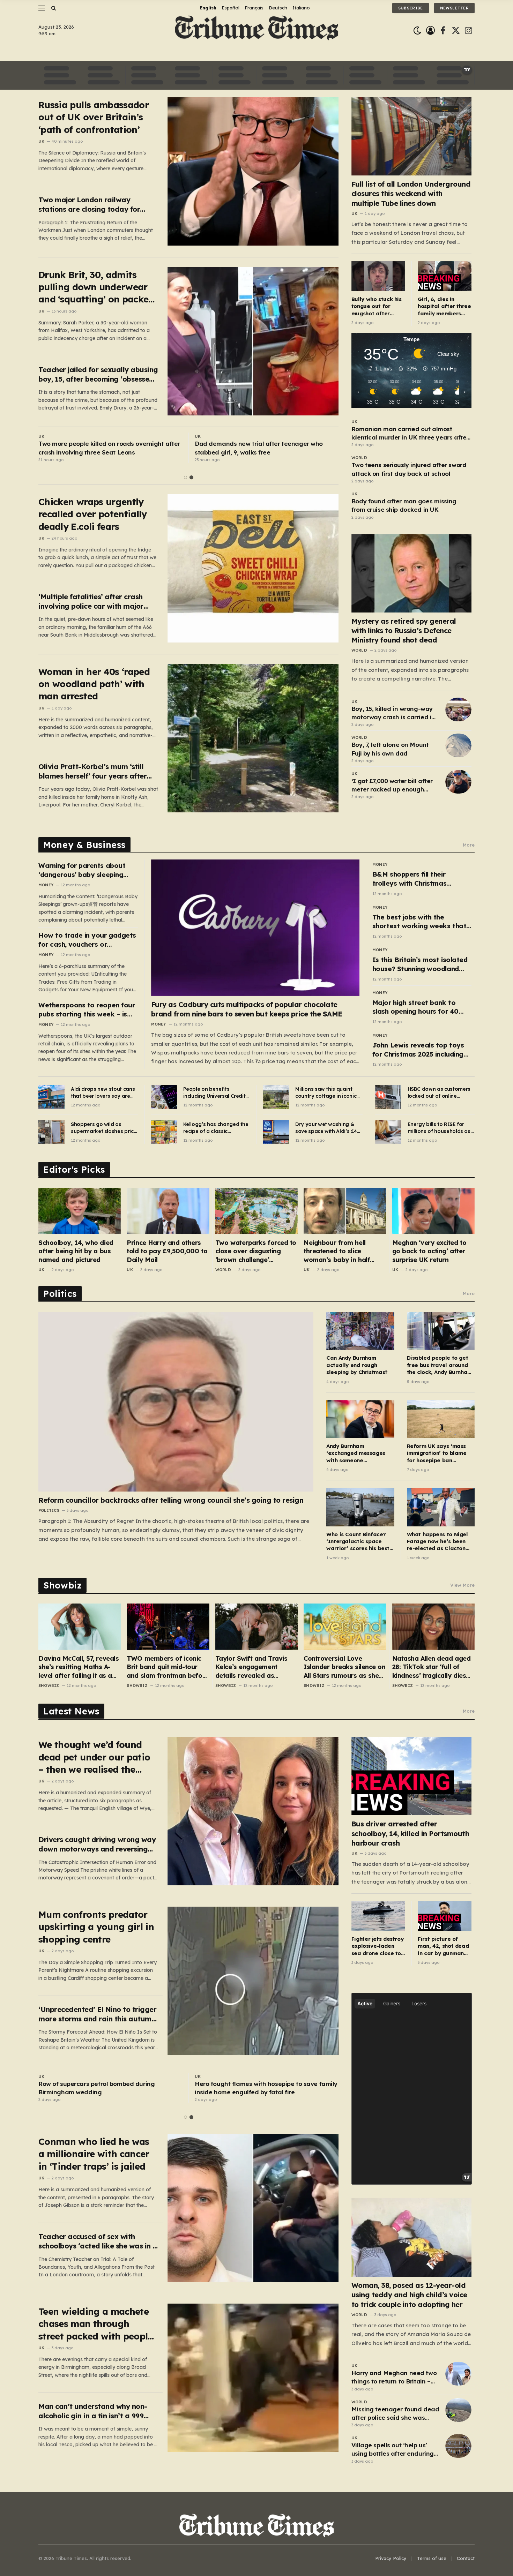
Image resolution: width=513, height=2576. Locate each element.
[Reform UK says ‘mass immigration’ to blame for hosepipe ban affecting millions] (441, 1419)
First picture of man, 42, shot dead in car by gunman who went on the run (443, 1946)
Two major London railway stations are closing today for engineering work (89, 205)
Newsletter (454, 8)
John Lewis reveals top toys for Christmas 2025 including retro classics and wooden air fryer (420, 1050)
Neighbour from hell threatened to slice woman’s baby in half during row (337, 1251)
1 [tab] (185, 477)
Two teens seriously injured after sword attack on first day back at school (409, 469)
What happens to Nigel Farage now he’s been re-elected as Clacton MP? (437, 1542)
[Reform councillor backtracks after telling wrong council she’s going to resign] (176, 1402)
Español (231, 8)
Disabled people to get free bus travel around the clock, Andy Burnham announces (440, 1365)
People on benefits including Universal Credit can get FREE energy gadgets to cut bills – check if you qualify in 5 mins (214, 1093)
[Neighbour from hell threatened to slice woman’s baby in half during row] (345, 1211)
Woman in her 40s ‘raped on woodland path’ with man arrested (94, 684)
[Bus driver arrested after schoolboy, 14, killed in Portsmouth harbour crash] (412, 1776)
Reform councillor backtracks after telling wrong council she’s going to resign (171, 1500)
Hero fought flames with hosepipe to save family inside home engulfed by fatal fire (266, 2088)
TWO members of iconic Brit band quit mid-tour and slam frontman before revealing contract (168, 1667)
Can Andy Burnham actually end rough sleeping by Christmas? (357, 1365)
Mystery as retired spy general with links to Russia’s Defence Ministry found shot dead (404, 630)
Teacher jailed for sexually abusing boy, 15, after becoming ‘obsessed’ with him (98, 374)
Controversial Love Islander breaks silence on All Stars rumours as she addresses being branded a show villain (344, 1667)
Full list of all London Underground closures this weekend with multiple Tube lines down (411, 193)
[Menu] (42, 8)
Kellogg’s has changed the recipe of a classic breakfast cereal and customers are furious (216, 1128)
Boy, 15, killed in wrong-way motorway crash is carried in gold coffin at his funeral (393, 713)
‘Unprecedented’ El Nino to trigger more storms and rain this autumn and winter (97, 2014)
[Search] (53, 8)
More (469, 845)
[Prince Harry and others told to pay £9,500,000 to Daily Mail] (168, 1211)
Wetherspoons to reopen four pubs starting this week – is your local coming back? (87, 1010)
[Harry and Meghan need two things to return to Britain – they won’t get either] (458, 2374)
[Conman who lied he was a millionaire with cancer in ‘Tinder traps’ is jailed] (253, 2208)
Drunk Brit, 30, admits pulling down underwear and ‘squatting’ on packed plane (96, 287)
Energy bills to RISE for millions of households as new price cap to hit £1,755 (440, 1128)
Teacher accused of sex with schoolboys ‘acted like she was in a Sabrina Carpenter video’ (98, 2241)
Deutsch (278, 8)
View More (462, 1585)
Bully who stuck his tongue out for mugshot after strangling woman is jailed (378, 306)
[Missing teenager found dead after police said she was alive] (458, 2410)
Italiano (301, 8)
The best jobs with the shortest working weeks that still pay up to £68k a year (419, 922)
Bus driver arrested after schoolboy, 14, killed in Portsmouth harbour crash (410, 1833)
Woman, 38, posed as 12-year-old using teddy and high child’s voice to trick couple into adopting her (409, 2295)
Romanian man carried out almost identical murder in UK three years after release (410, 434)
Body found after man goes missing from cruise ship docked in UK (404, 505)
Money (46, 885)
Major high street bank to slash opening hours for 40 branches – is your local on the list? (422, 1007)
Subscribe (411, 8)
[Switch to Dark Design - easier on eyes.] (417, 31)
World (359, 458)
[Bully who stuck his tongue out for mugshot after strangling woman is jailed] (378, 276)
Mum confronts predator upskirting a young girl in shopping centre (96, 1927)
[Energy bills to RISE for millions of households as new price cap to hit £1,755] (388, 1132)
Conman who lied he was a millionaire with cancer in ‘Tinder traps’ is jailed (94, 2154)
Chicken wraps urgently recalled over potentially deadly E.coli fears (93, 514)
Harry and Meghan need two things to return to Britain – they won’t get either (394, 2378)
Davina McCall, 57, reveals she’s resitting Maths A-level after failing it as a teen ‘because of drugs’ (79, 1667)
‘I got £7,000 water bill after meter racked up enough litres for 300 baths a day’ (392, 786)
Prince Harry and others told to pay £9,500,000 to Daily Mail (167, 1251)
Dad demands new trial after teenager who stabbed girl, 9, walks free (259, 448)
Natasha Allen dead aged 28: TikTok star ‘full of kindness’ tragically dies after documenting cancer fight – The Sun (432, 1667)
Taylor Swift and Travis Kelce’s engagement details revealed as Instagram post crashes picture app (252, 1667)
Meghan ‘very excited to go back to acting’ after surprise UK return (429, 1251)
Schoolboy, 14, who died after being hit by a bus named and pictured (76, 1251)
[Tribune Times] (257, 31)
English (208, 8)
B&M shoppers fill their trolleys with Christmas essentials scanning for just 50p (416, 879)
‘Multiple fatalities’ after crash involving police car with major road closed (91, 602)
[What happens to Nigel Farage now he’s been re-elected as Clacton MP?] (441, 1507)
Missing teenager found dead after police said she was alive (395, 2414)
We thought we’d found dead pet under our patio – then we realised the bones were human (94, 1757)
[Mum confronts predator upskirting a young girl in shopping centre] (253, 1981)
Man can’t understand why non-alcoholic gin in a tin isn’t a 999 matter (93, 2411)
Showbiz (49, 1685)
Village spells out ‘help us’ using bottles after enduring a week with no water (393, 2450)
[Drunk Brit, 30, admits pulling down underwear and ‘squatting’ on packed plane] (253, 341)
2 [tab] (191, 477)
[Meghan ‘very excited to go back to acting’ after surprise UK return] (433, 1211)
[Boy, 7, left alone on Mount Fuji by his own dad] (458, 745)
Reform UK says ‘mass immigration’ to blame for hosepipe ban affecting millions (437, 1453)
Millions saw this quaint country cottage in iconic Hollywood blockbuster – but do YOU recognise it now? (326, 1093)
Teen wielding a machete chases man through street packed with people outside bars (96, 2324)
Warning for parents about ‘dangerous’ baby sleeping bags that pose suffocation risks (83, 870)
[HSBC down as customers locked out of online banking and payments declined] (388, 1097)
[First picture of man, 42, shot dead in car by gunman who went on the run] (445, 1916)
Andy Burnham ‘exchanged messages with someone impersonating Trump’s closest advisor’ (357, 1453)
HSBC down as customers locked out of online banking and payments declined (439, 1093)
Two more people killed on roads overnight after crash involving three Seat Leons (109, 448)
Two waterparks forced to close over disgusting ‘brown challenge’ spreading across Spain (256, 1251)
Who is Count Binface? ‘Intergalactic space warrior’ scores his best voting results (358, 1542)
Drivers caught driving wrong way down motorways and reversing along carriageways (97, 1844)
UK (41, 141)
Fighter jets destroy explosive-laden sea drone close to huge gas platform (378, 1946)
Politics (49, 1510)
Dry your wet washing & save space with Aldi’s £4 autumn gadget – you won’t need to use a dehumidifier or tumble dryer (326, 1128)
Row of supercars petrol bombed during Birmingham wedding (96, 2088)
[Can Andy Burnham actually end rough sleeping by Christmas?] (360, 1331)
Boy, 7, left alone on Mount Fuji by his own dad (390, 749)
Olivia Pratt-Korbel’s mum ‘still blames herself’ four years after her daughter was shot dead (92, 771)
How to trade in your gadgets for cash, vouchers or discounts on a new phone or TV (87, 940)
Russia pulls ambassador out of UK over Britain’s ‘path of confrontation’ (94, 117)
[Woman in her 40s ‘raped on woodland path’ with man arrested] (253, 738)
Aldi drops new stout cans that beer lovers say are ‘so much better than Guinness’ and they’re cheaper (103, 1093)
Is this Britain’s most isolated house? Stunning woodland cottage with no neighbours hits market (420, 964)
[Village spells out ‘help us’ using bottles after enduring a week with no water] (458, 2446)
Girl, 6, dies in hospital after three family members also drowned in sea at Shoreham (445, 306)
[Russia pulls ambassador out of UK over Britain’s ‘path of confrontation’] (253, 171)
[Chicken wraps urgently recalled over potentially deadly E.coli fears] (253, 568)
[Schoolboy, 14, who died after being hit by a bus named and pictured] (80, 1211)
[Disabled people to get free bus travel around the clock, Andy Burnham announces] (441, 1331)
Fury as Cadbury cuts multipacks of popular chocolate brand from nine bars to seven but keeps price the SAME (247, 1009)
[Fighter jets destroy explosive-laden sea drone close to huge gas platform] (378, 1916)
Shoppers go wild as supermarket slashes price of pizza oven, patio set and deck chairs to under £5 (104, 1128)
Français (254, 8)
